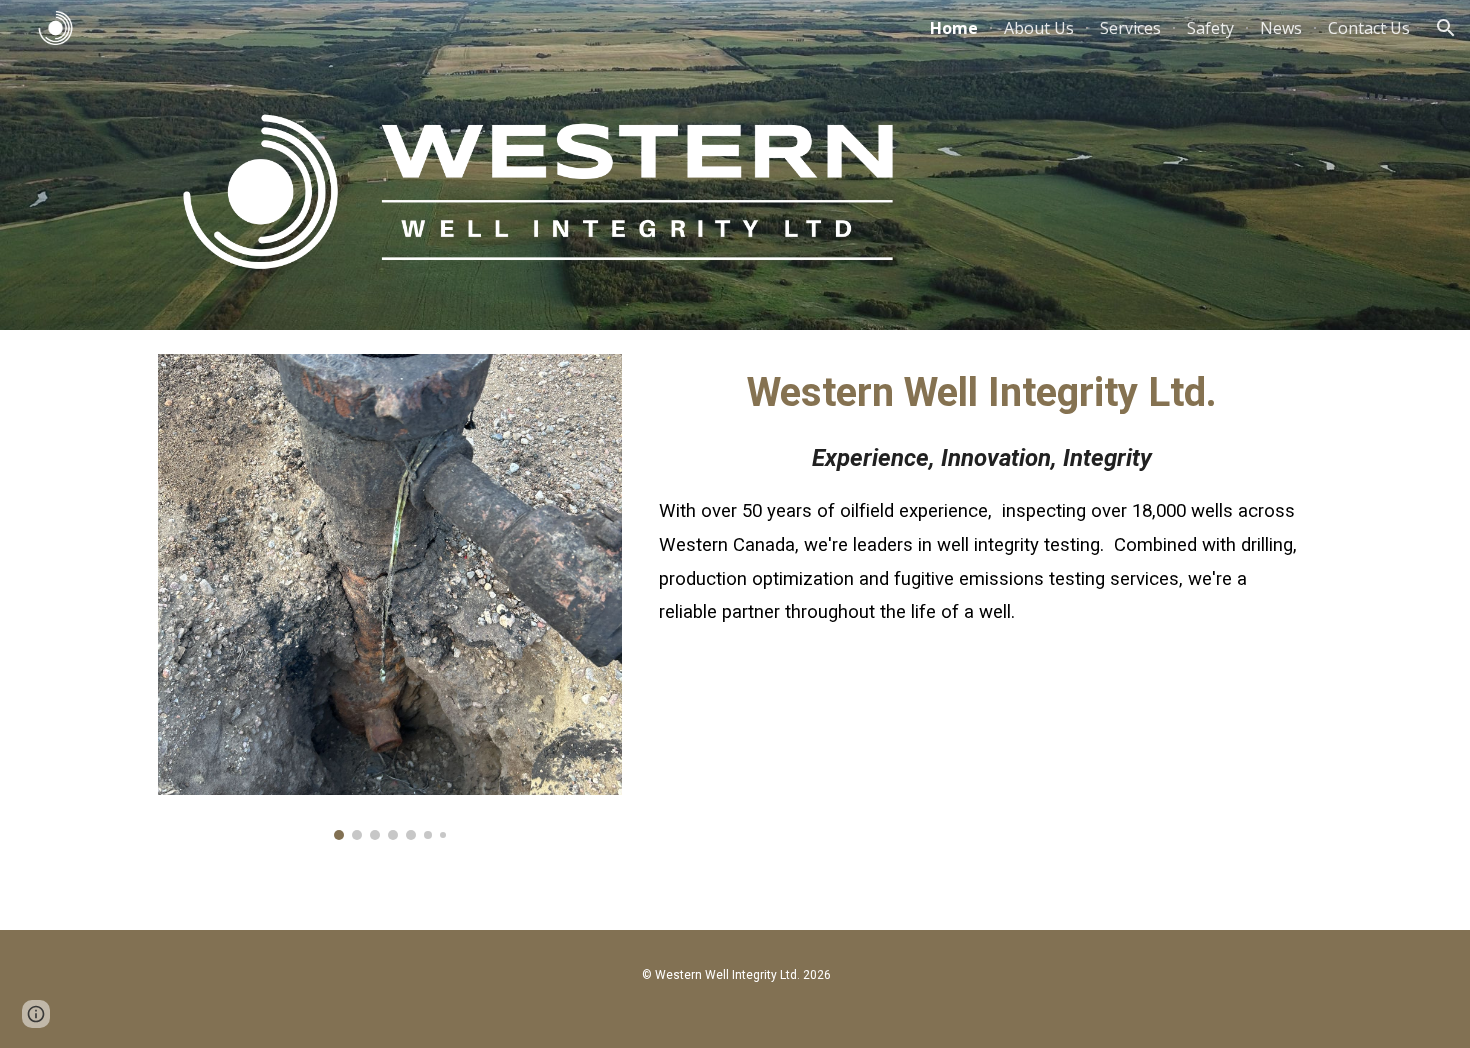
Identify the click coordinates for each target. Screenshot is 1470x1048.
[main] (981, 532)
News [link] (1281, 28)
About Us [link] (1039, 28)
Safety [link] (1210, 28)
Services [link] (1130, 28)
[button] (1446, 28)
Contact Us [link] (1369, 28)
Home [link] (954, 28)
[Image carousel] (390, 597)
